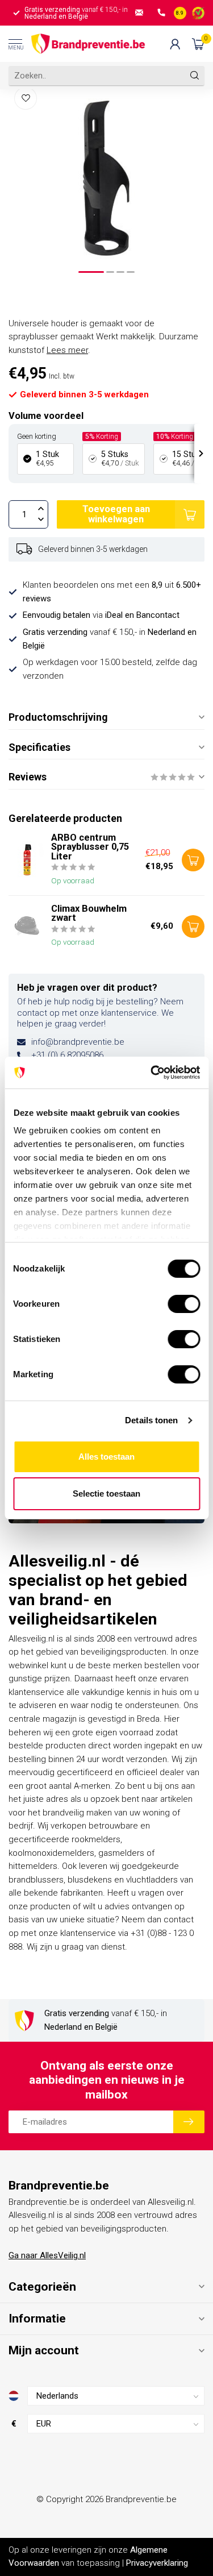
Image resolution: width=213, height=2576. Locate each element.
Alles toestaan (106, 1457)
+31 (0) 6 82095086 (67, 1055)
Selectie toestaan (106, 1493)
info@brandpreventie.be (78, 1042)
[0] (198, 44)
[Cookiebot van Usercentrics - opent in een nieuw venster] (152, 1073)
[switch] (184, 1304)
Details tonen (151, 1420)
